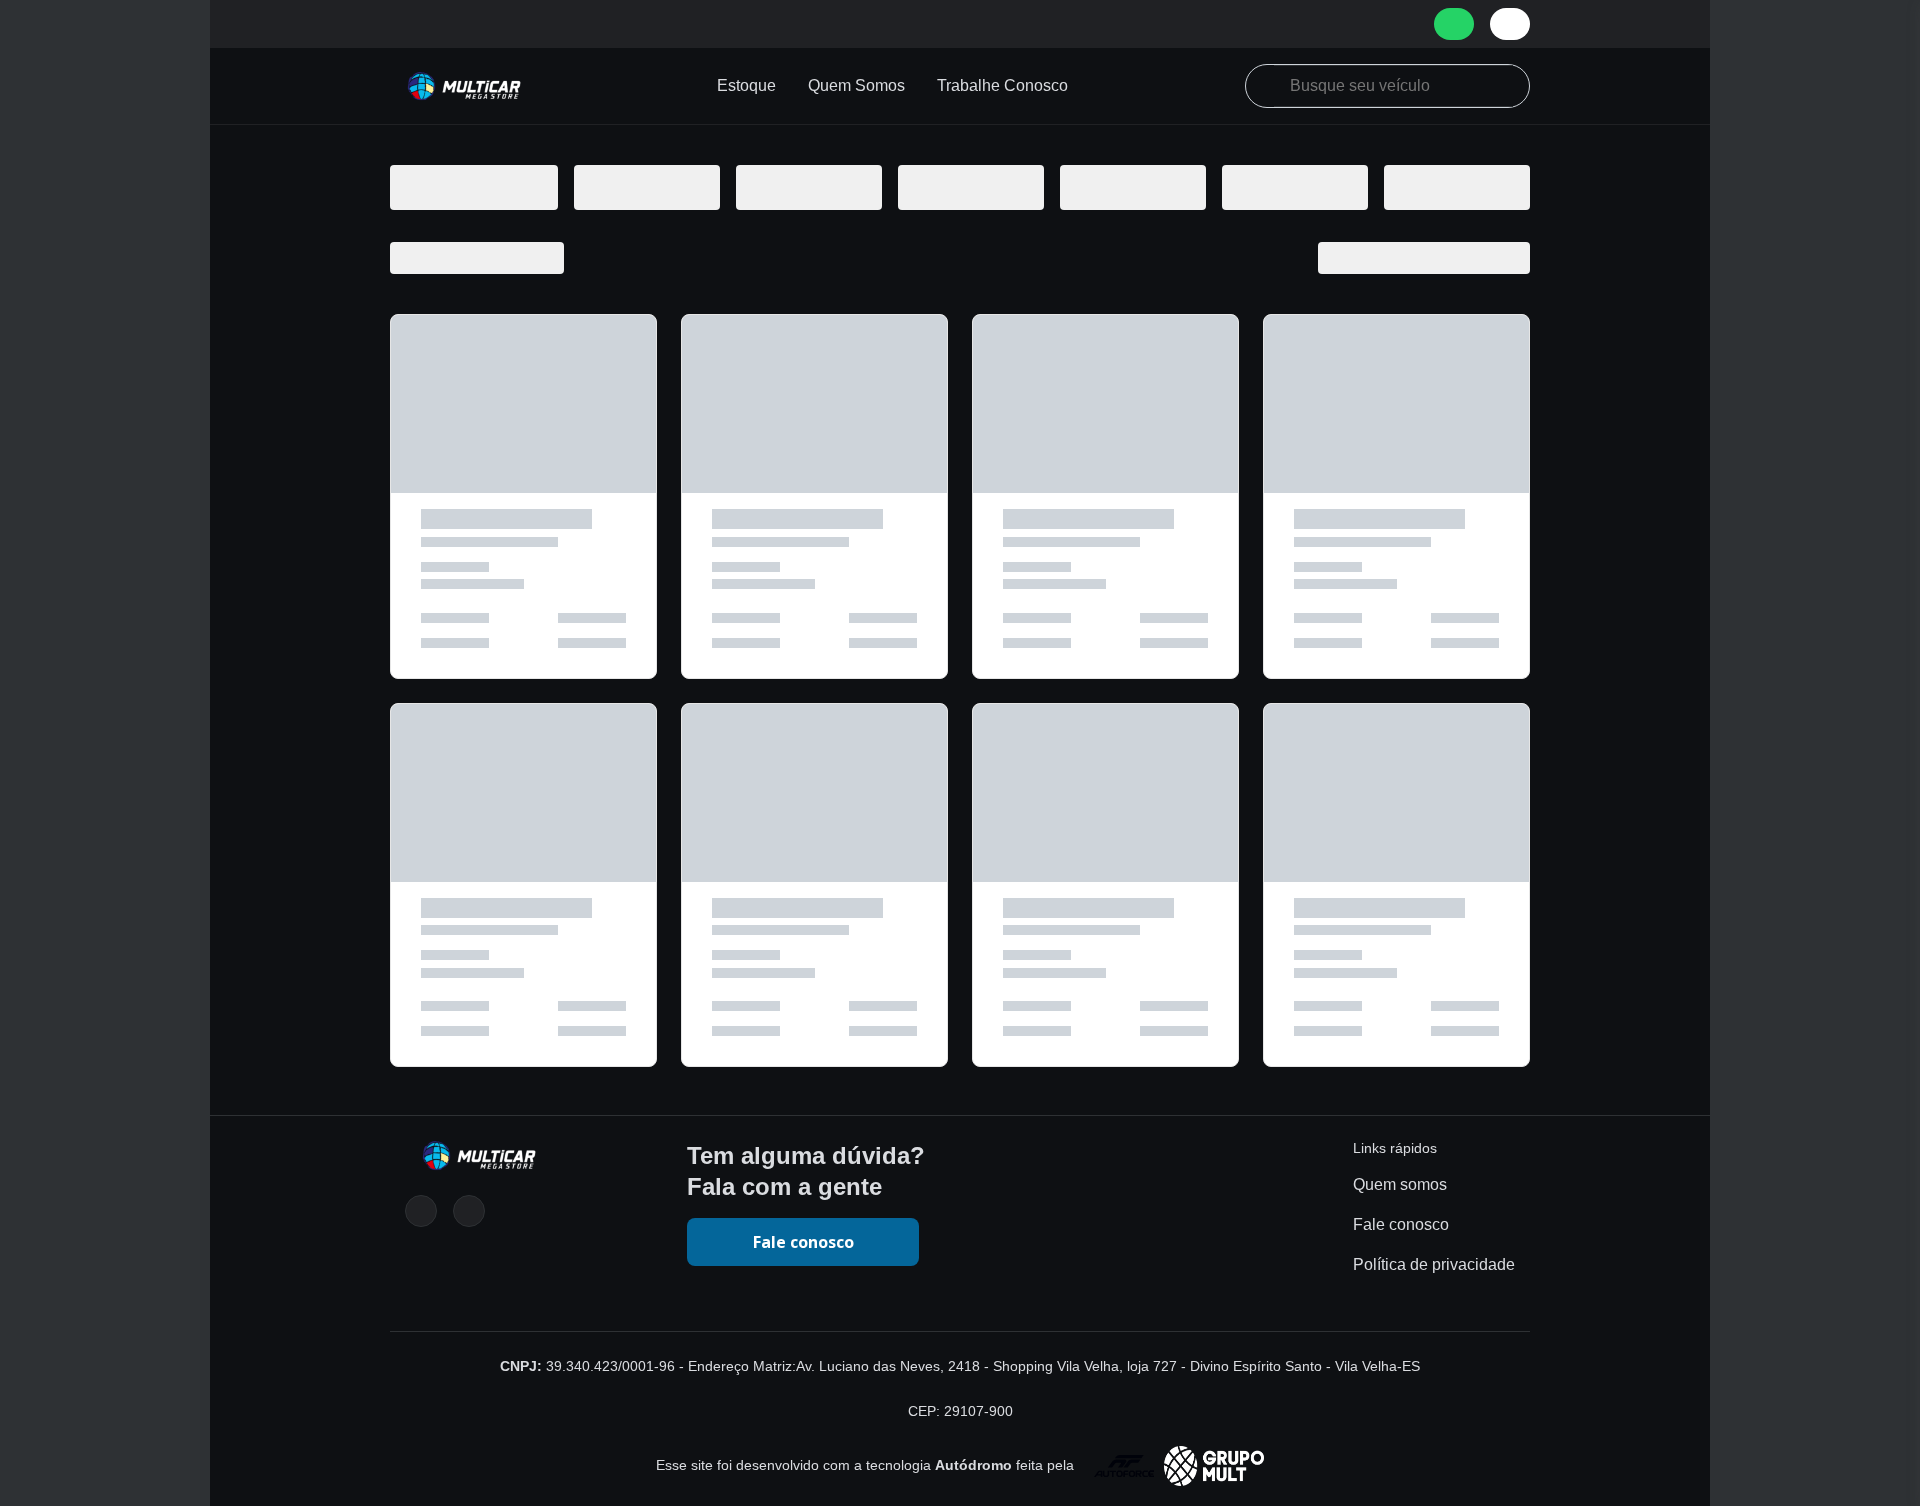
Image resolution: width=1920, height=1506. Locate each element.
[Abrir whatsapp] (1454, 24)
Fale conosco (803, 1242)
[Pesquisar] (1268, 83)
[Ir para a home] (465, 86)
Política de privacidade (1434, 1264)
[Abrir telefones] (1510, 24)
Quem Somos (856, 85)
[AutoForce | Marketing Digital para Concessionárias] (1171, 1465)
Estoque (746, 85)
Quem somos (1400, 1184)
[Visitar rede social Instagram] (421, 1211)
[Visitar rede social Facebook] (469, 1211)
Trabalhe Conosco (1002, 85)
